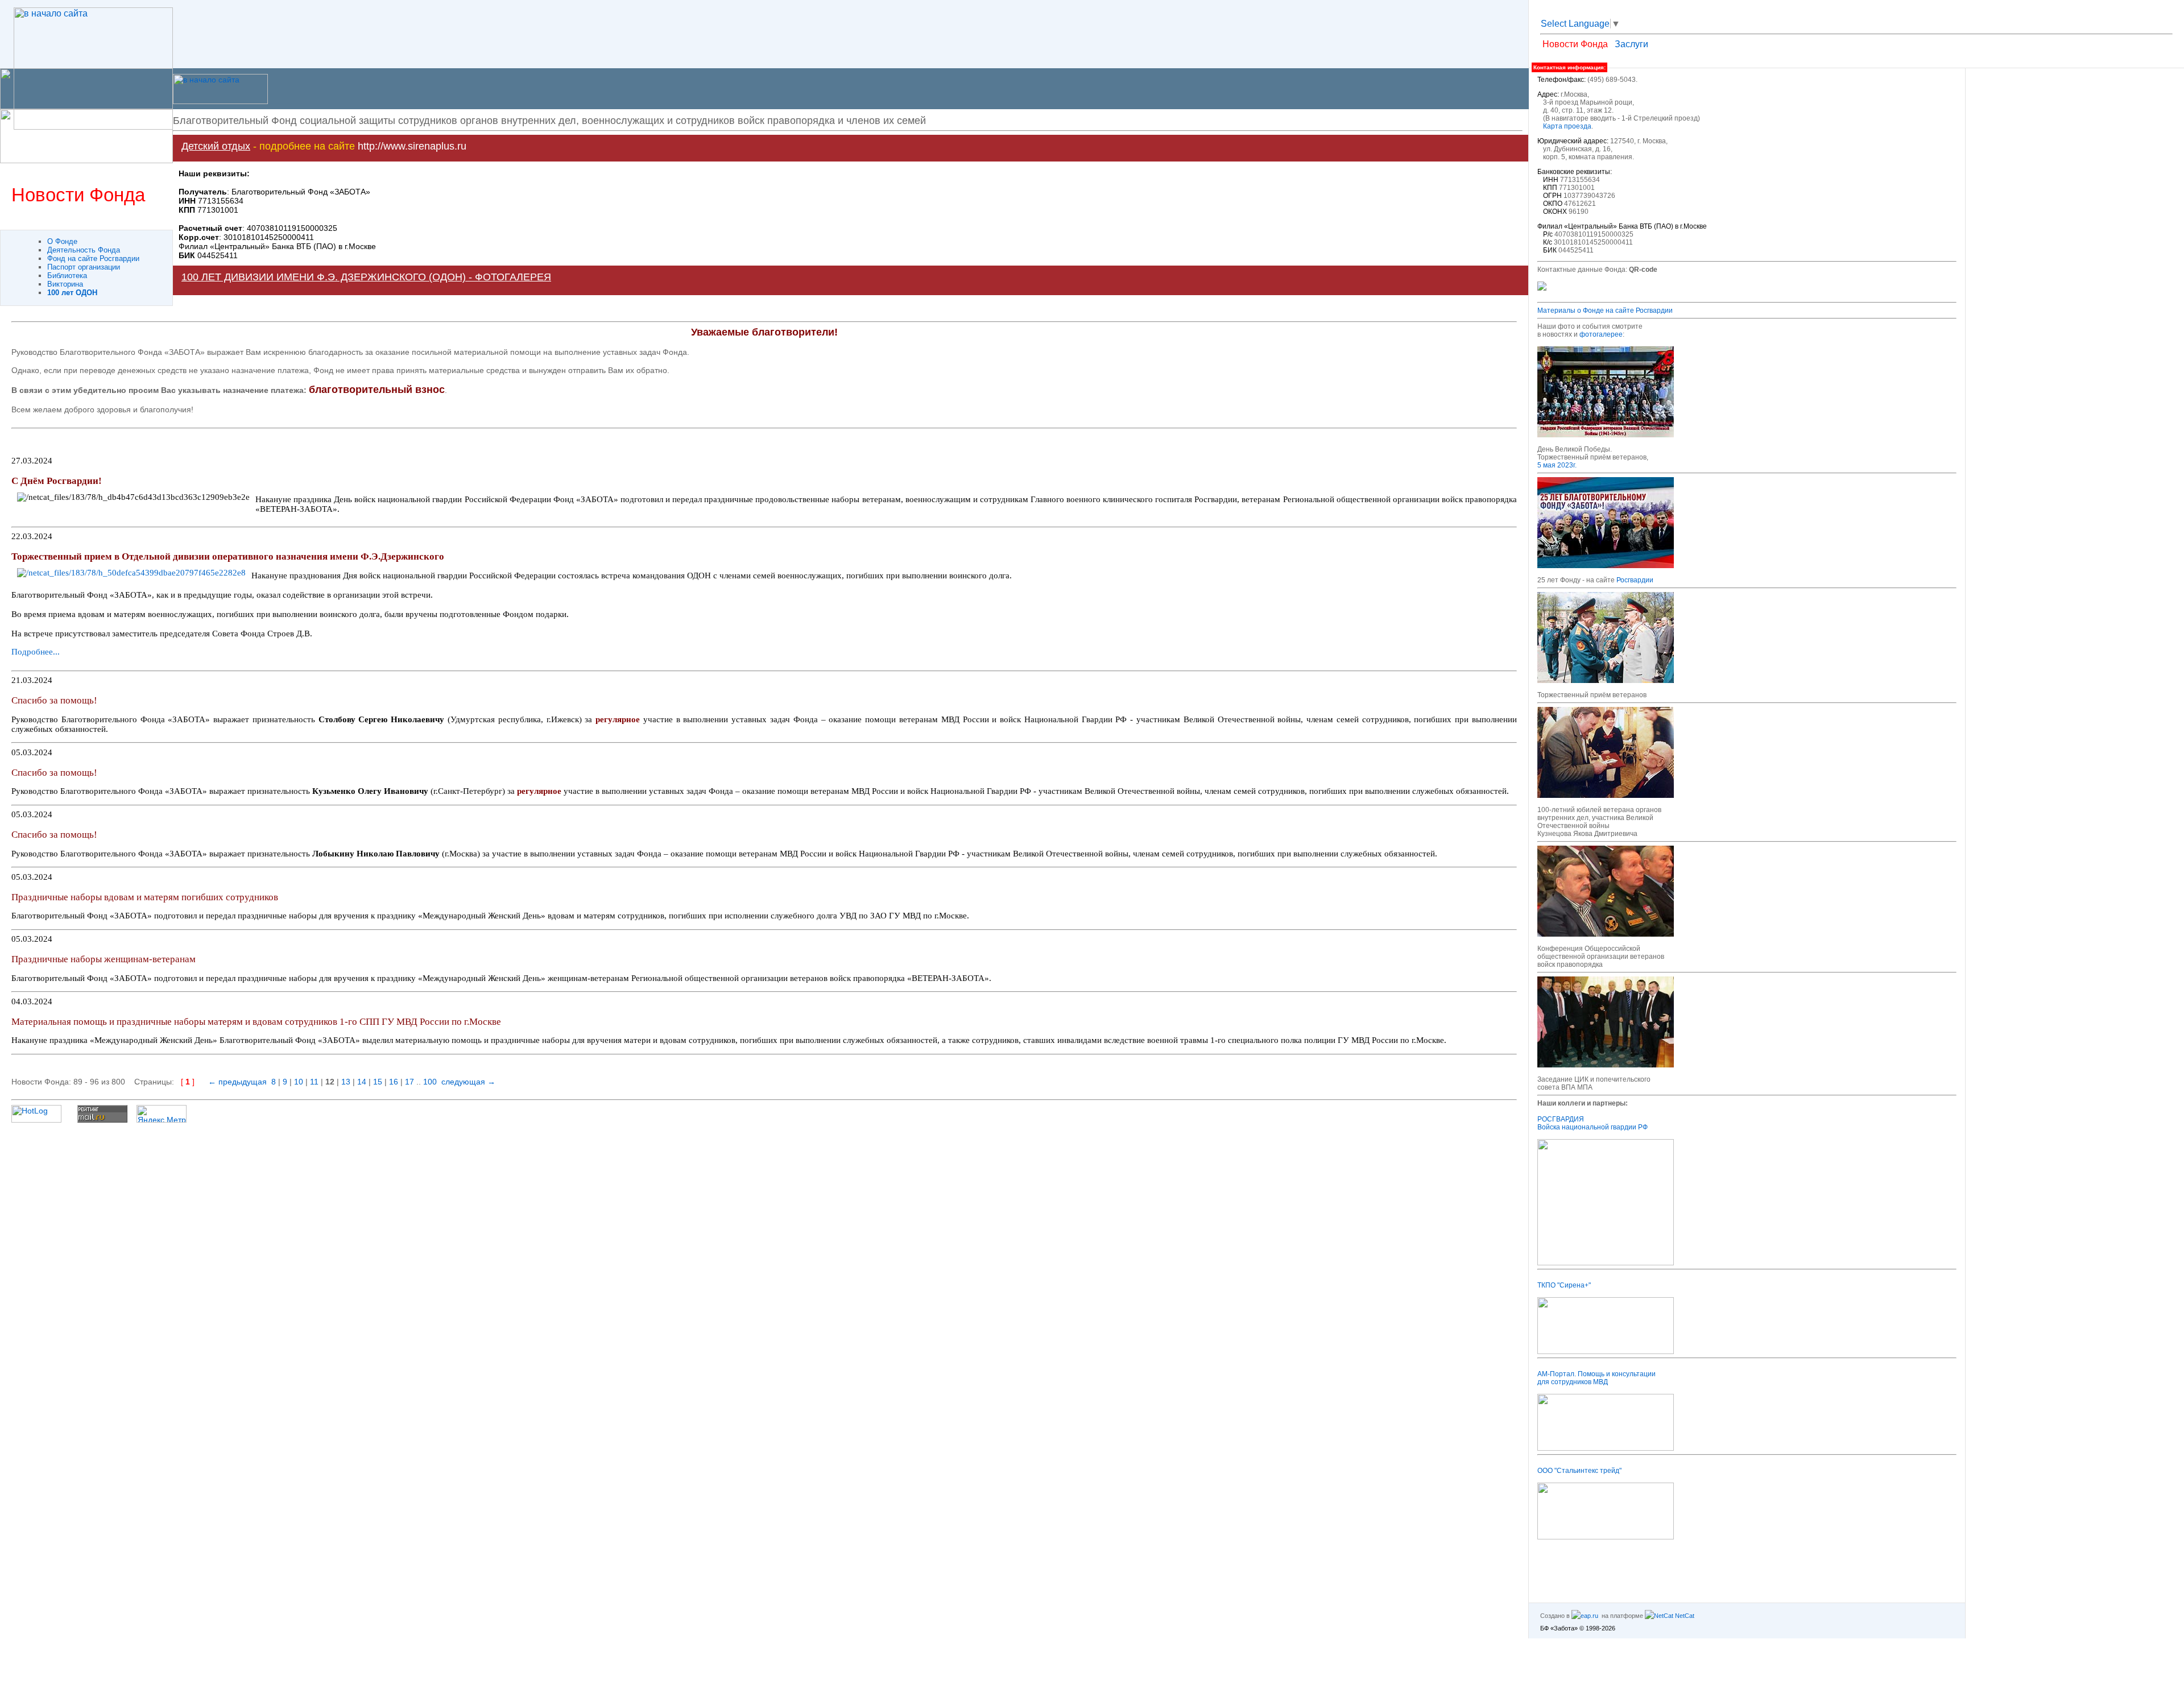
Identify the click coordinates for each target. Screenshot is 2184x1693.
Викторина (65, 284)
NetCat (1684, 1616)
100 (430, 1082)
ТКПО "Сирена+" (1564, 1285)
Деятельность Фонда (84, 250)
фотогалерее (1601, 334)
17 (409, 1082)
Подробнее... (36, 652)
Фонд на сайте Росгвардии (93, 258)
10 (299, 1082)
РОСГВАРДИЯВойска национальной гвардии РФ (1592, 1123)
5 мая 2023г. (1557, 465)
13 (346, 1082)
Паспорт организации (84, 267)
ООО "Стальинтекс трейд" (1579, 1471)
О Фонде (62, 241)
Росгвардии (1635, 580)
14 (362, 1082)
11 (314, 1082)
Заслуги (1631, 44)
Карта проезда (1567, 126)
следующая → (468, 1082)
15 (378, 1082)
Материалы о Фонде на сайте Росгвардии (1605, 311)
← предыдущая (237, 1082)
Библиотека (67, 276)
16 (394, 1082)
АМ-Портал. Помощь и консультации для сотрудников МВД (1596, 1378)
